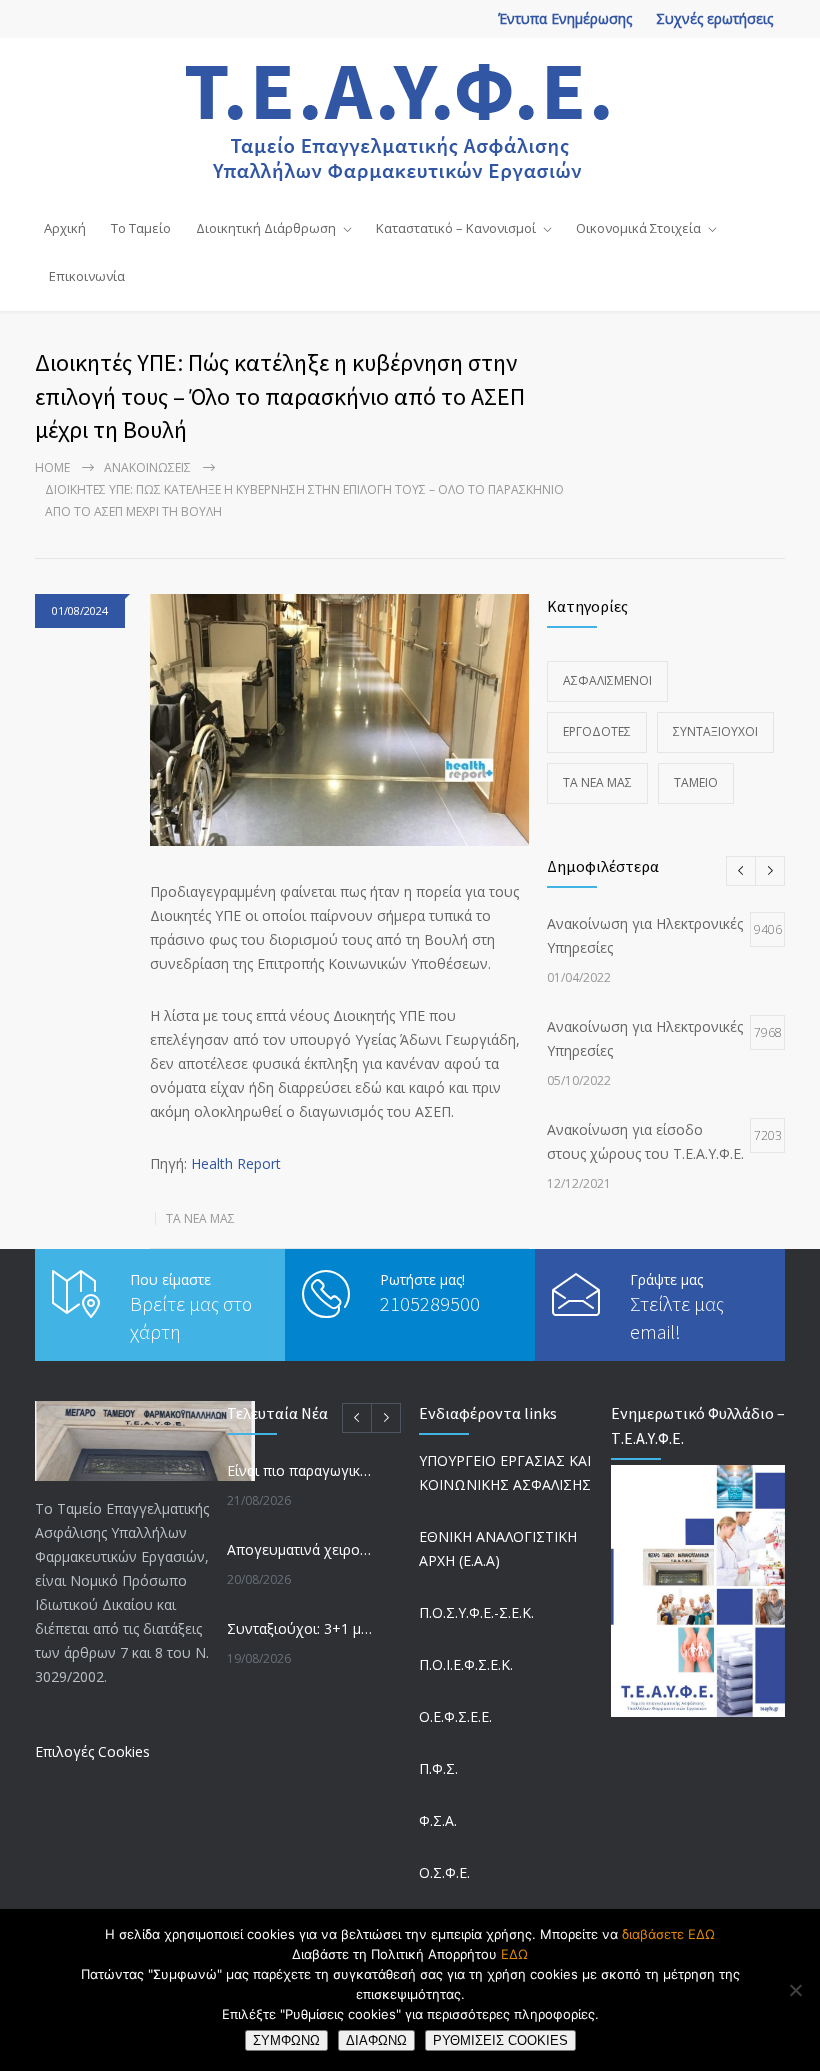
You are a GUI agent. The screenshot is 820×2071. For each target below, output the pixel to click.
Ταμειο (696, 782)
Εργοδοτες (597, 731)
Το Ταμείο (141, 228)
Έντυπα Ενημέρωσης (565, 18)
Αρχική (65, 228)
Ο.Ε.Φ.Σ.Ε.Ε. (455, 1716)
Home (52, 467)
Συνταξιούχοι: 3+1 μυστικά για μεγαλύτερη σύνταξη (301, 1628)
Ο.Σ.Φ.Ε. (444, 1872)
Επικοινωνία (87, 276)
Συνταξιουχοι (715, 731)
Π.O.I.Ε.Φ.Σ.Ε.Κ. (466, 1664)
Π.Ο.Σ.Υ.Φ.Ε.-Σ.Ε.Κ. (476, 1612)
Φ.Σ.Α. (438, 1820)
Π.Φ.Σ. (438, 1768)
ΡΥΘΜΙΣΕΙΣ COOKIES (500, 2040)
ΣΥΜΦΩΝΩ (286, 2040)
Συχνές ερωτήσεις (714, 18)
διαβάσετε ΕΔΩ (668, 1934)
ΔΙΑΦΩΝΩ (376, 2040)
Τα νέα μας (200, 1218)
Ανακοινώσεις (147, 467)
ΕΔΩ (514, 1954)
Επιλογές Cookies (92, 1751)
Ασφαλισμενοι (607, 680)
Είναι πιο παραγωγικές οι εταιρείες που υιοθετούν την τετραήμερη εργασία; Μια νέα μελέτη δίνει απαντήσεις (301, 1470)
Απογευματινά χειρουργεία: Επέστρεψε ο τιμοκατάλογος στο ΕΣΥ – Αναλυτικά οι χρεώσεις (301, 1549)
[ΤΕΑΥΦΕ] (410, 120)
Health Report (236, 1163)
